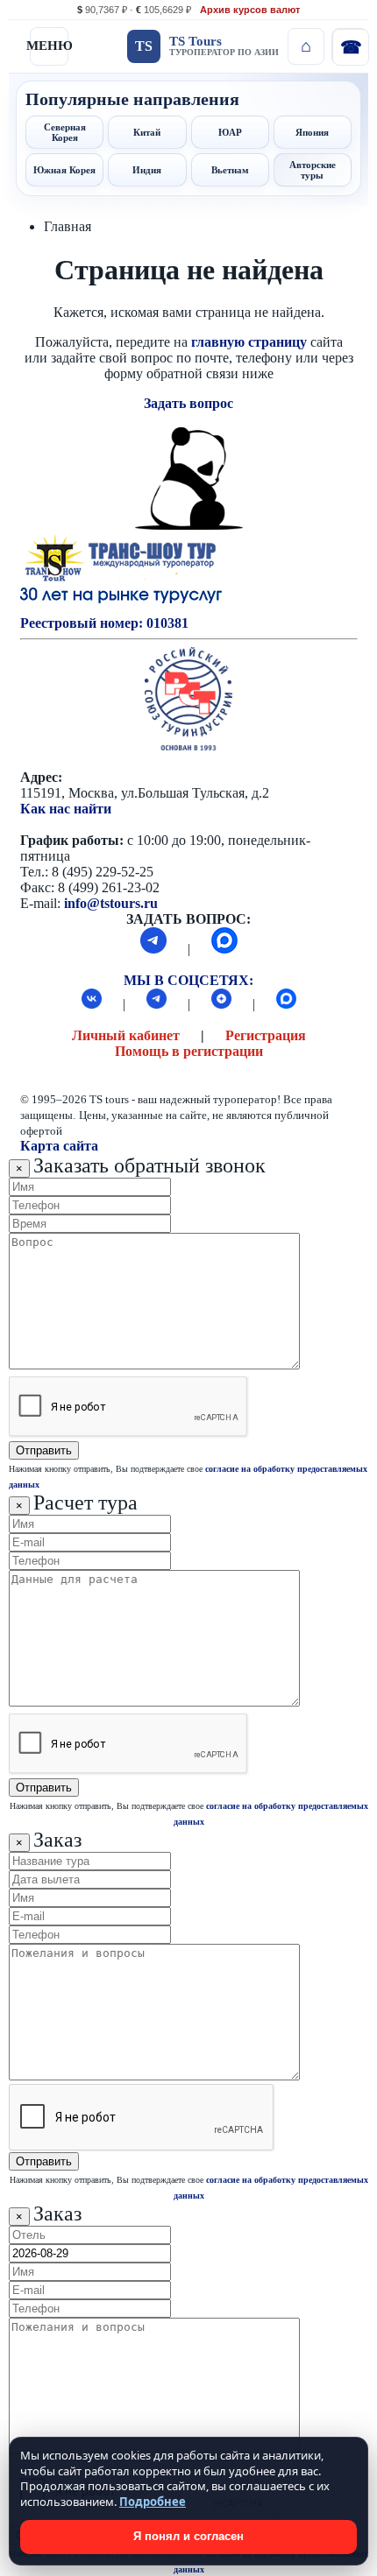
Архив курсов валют (250, 10)
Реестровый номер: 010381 (104, 623)
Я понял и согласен (188, 2536)
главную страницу (249, 342)
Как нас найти (66, 809)
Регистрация (266, 1035)
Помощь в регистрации (189, 1051)
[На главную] (306, 46)
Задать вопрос (188, 403)
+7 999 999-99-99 (350, 46)
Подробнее (153, 2502)
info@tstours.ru (111, 903)
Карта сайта (59, 1146)
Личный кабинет (126, 1035)
